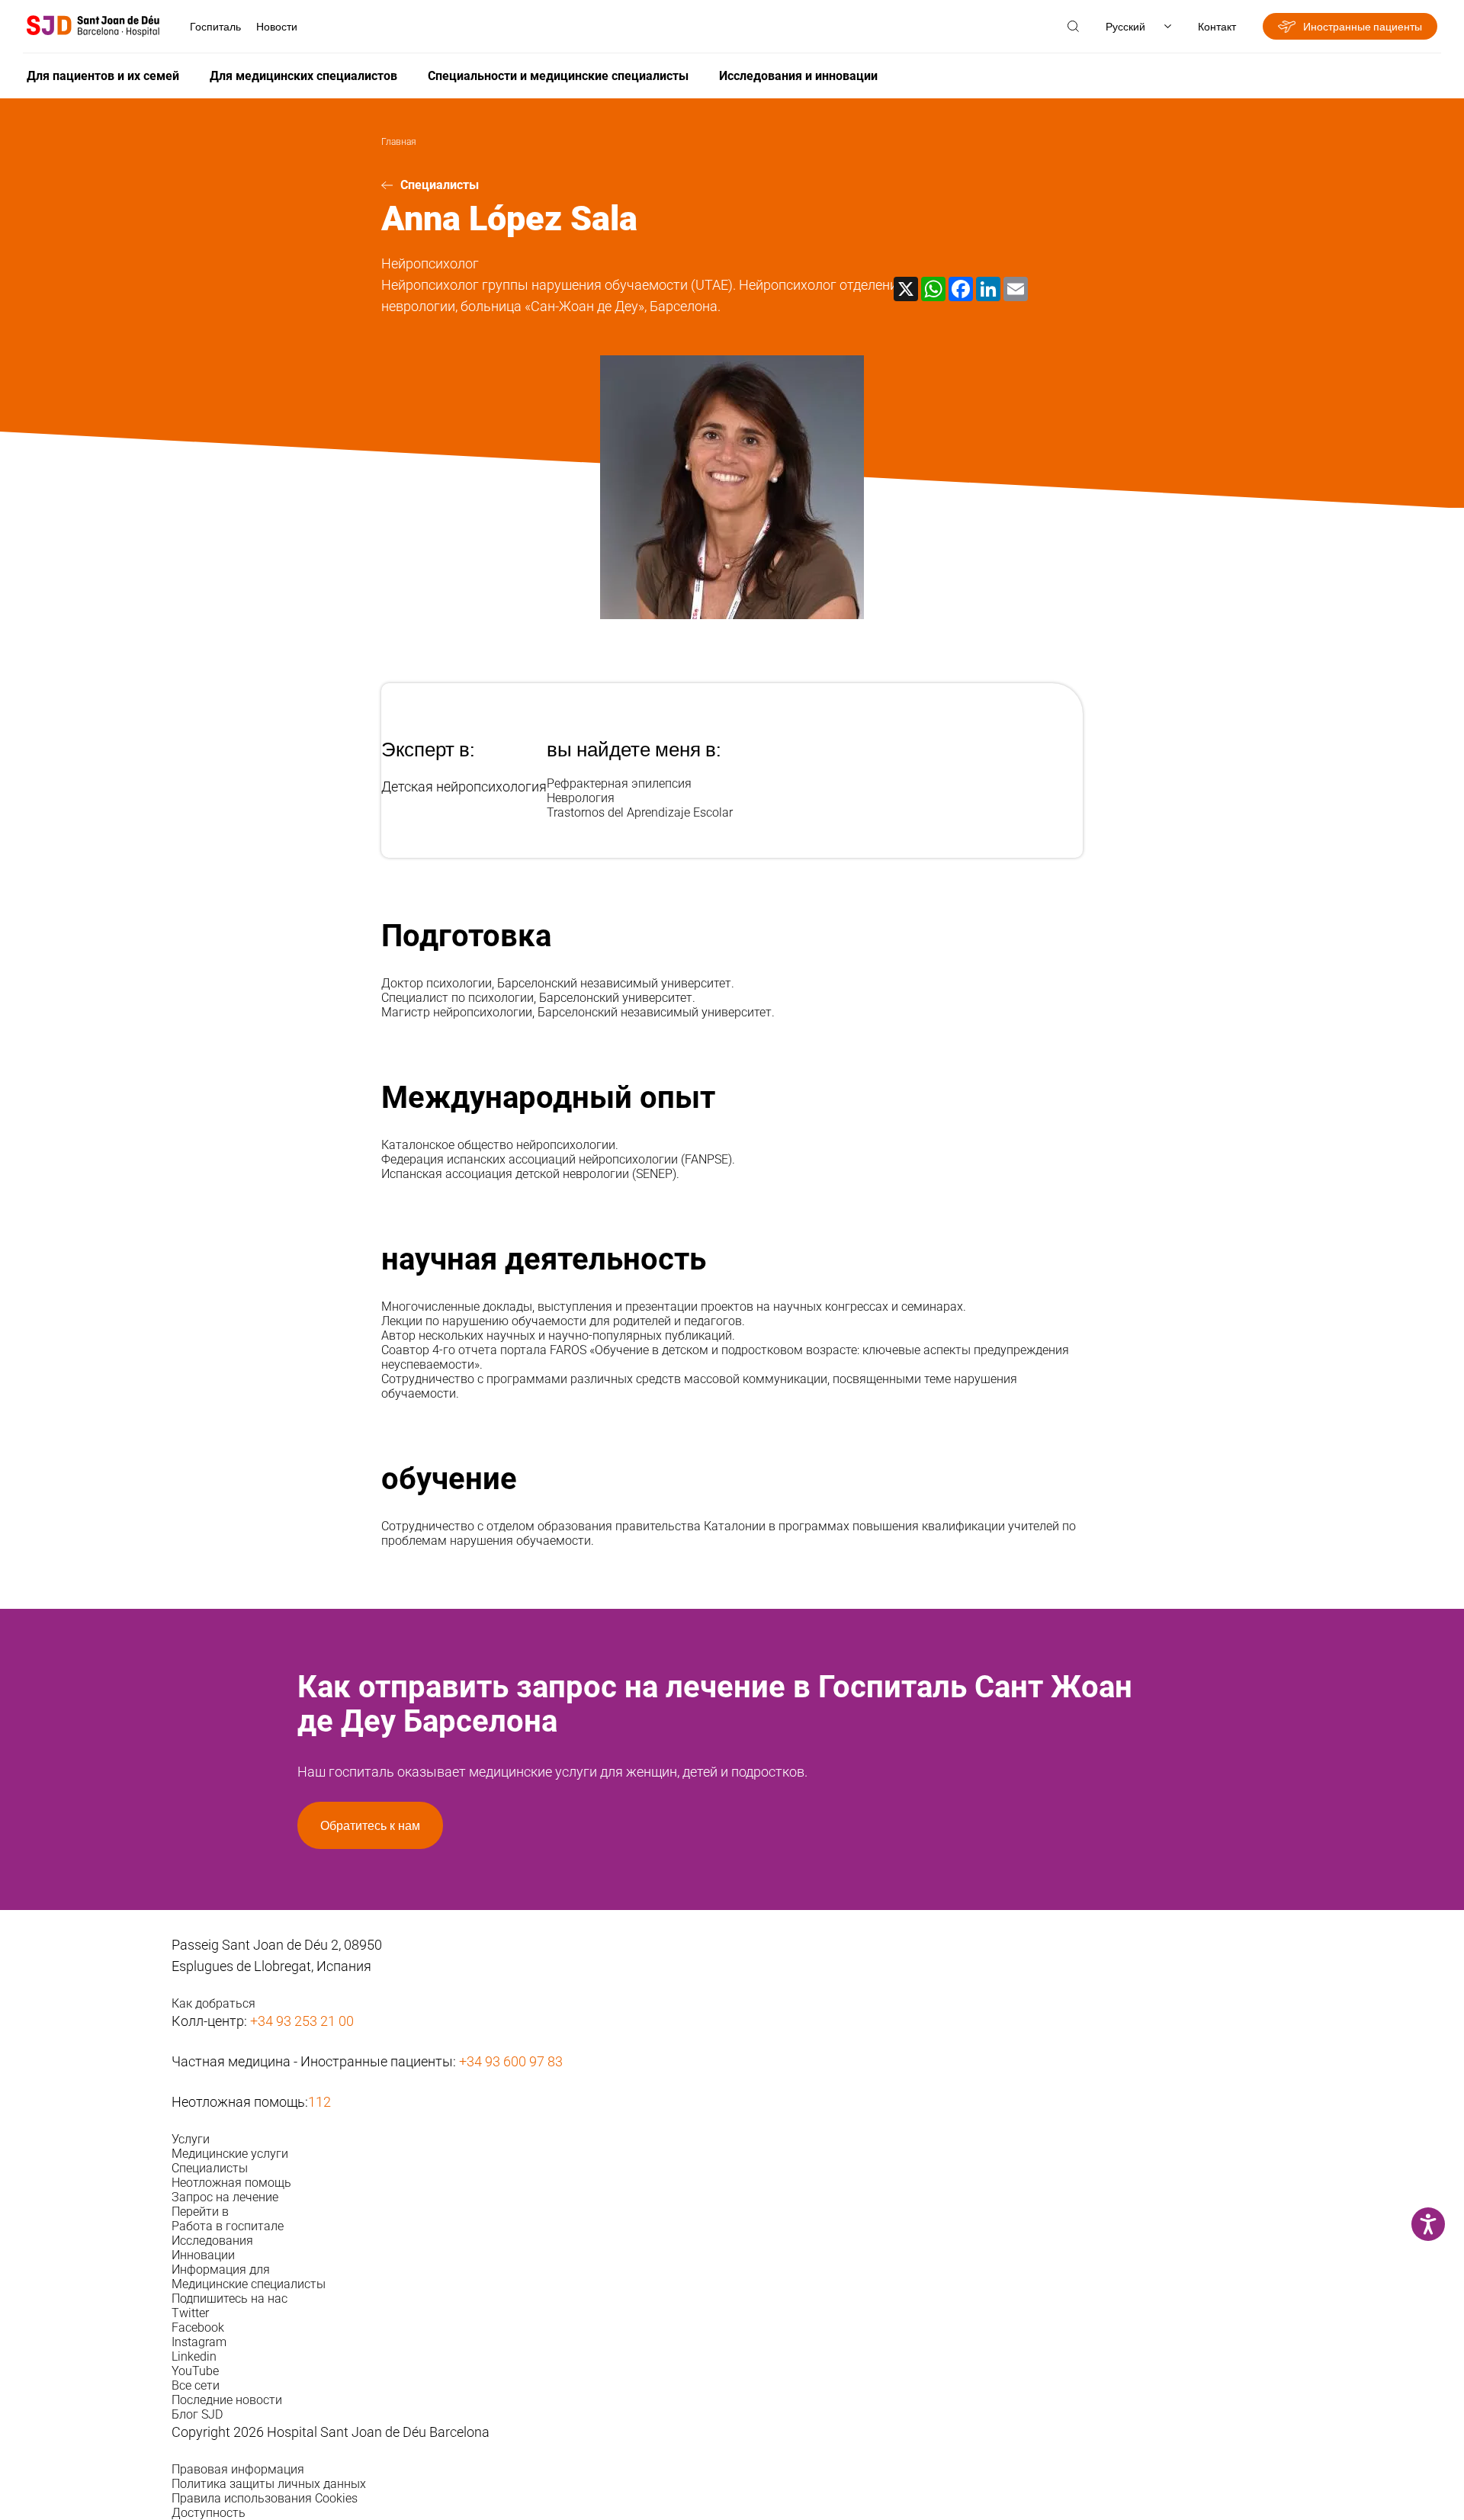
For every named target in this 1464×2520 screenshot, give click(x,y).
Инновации (203, 2255)
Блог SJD (197, 2414)
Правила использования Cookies (265, 2498)
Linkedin (194, 2356)
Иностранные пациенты (1363, 26)
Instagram (199, 2342)
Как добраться (213, 2003)
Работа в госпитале (228, 2226)
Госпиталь (215, 26)
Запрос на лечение (225, 2197)
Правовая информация (238, 2469)
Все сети (196, 2385)
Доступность (209, 2513)
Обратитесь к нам (370, 1825)
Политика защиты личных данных (269, 2484)
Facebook (198, 2327)
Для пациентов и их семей (103, 76)
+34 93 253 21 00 (302, 2021)
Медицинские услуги (230, 2154)
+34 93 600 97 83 (511, 2061)
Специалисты (440, 185)
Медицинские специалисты (249, 2284)
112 (319, 2102)
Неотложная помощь (231, 2183)
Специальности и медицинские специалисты (558, 76)
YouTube (195, 2371)
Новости (277, 26)
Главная (399, 142)
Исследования (212, 2241)
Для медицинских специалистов (303, 76)
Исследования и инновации (798, 76)
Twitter (190, 2313)
